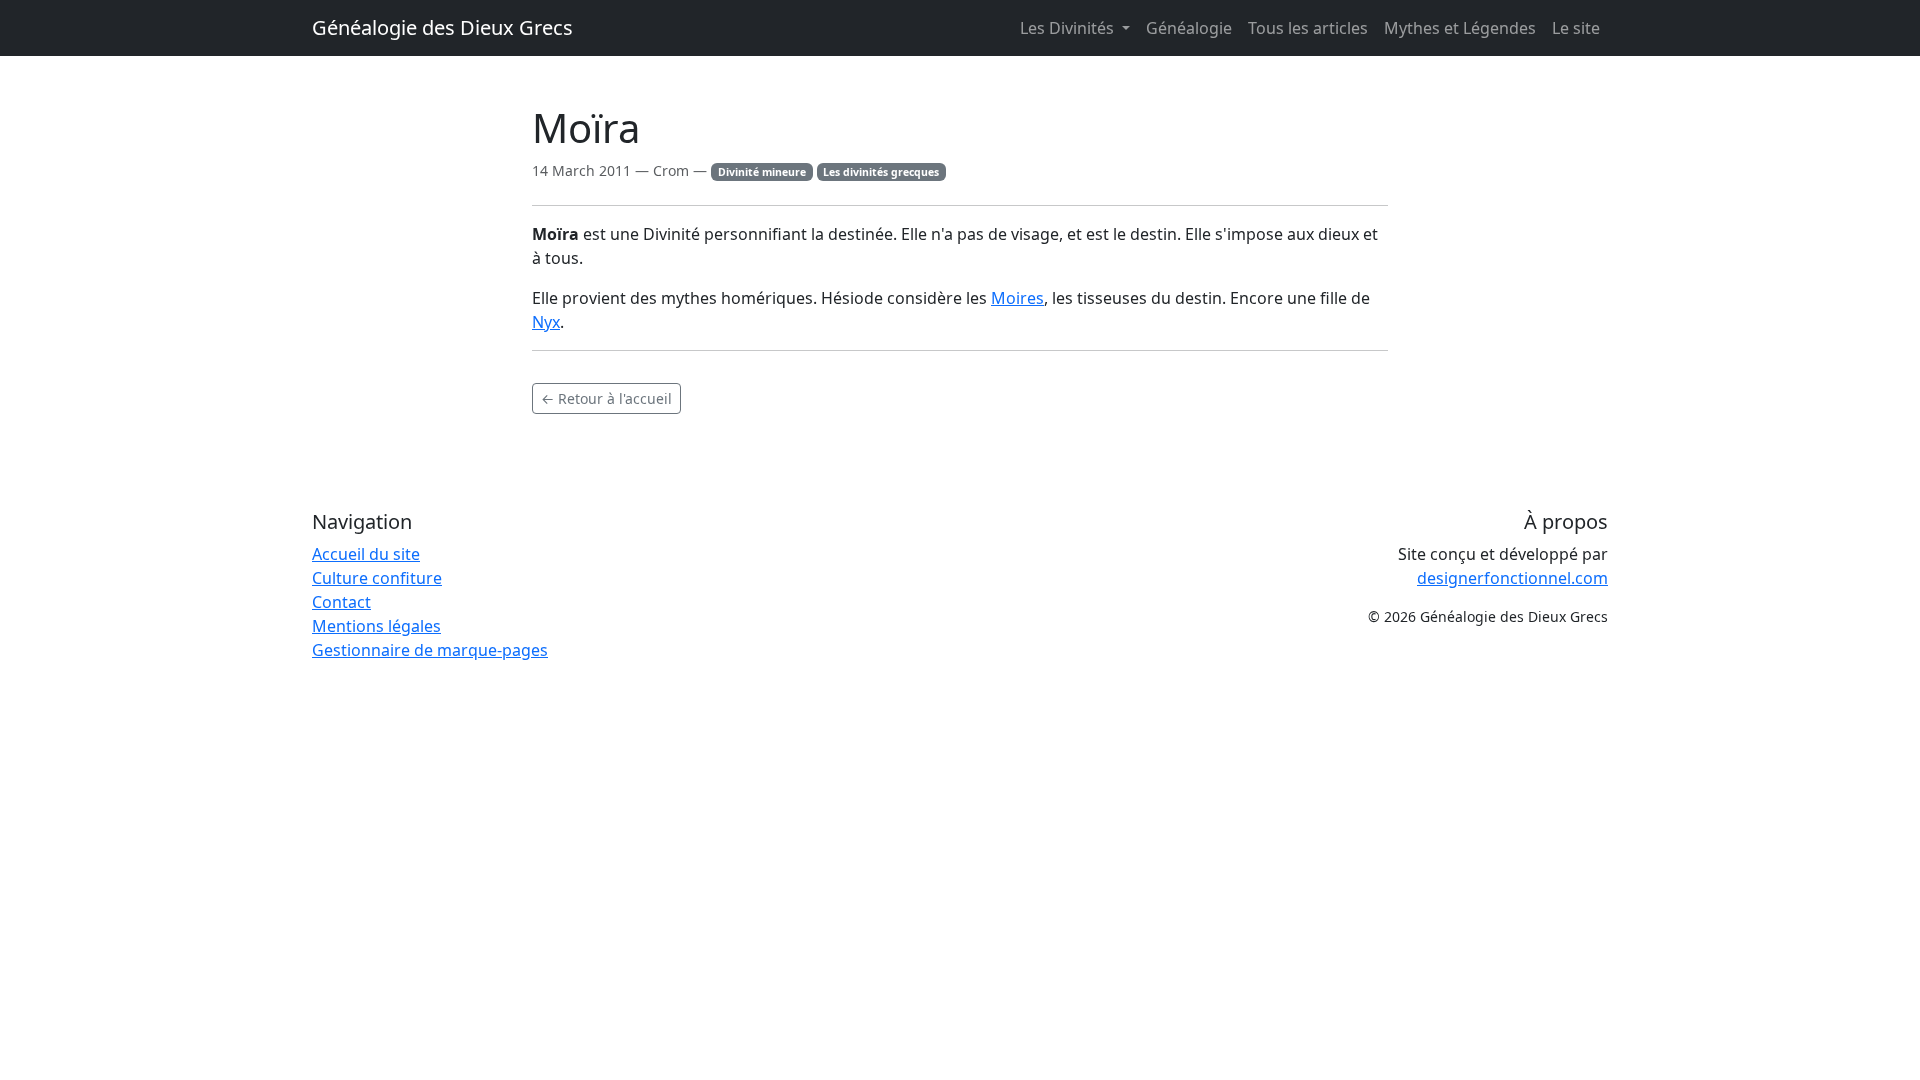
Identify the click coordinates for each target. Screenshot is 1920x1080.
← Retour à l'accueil (606, 398)
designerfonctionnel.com (1512, 578)
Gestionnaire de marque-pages (430, 650)
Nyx (546, 322)
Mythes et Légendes (1460, 28)
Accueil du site (366, 554)
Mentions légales (376, 626)
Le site (1576, 28)
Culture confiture (377, 578)
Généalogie (1189, 28)
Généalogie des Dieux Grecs (442, 27)
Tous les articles (1308, 28)
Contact (341, 602)
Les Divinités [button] (1069, 28)
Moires (1017, 298)
